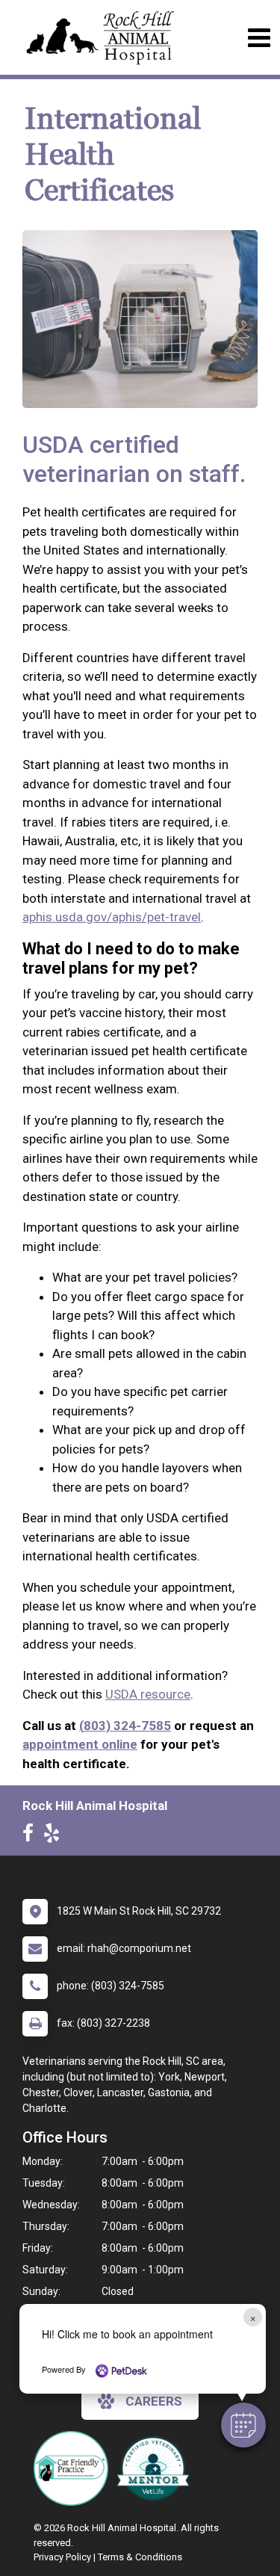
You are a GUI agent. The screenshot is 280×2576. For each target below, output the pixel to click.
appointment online (80, 1744)
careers (154, 2401)
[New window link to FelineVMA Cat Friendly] (75, 2468)
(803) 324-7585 (125, 1726)
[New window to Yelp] (55, 1836)
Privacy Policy (62, 2557)
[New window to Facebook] (32, 1836)
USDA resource (148, 1694)
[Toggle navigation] (259, 38)
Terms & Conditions (140, 2557)
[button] (243, 2425)
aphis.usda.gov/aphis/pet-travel (112, 917)
